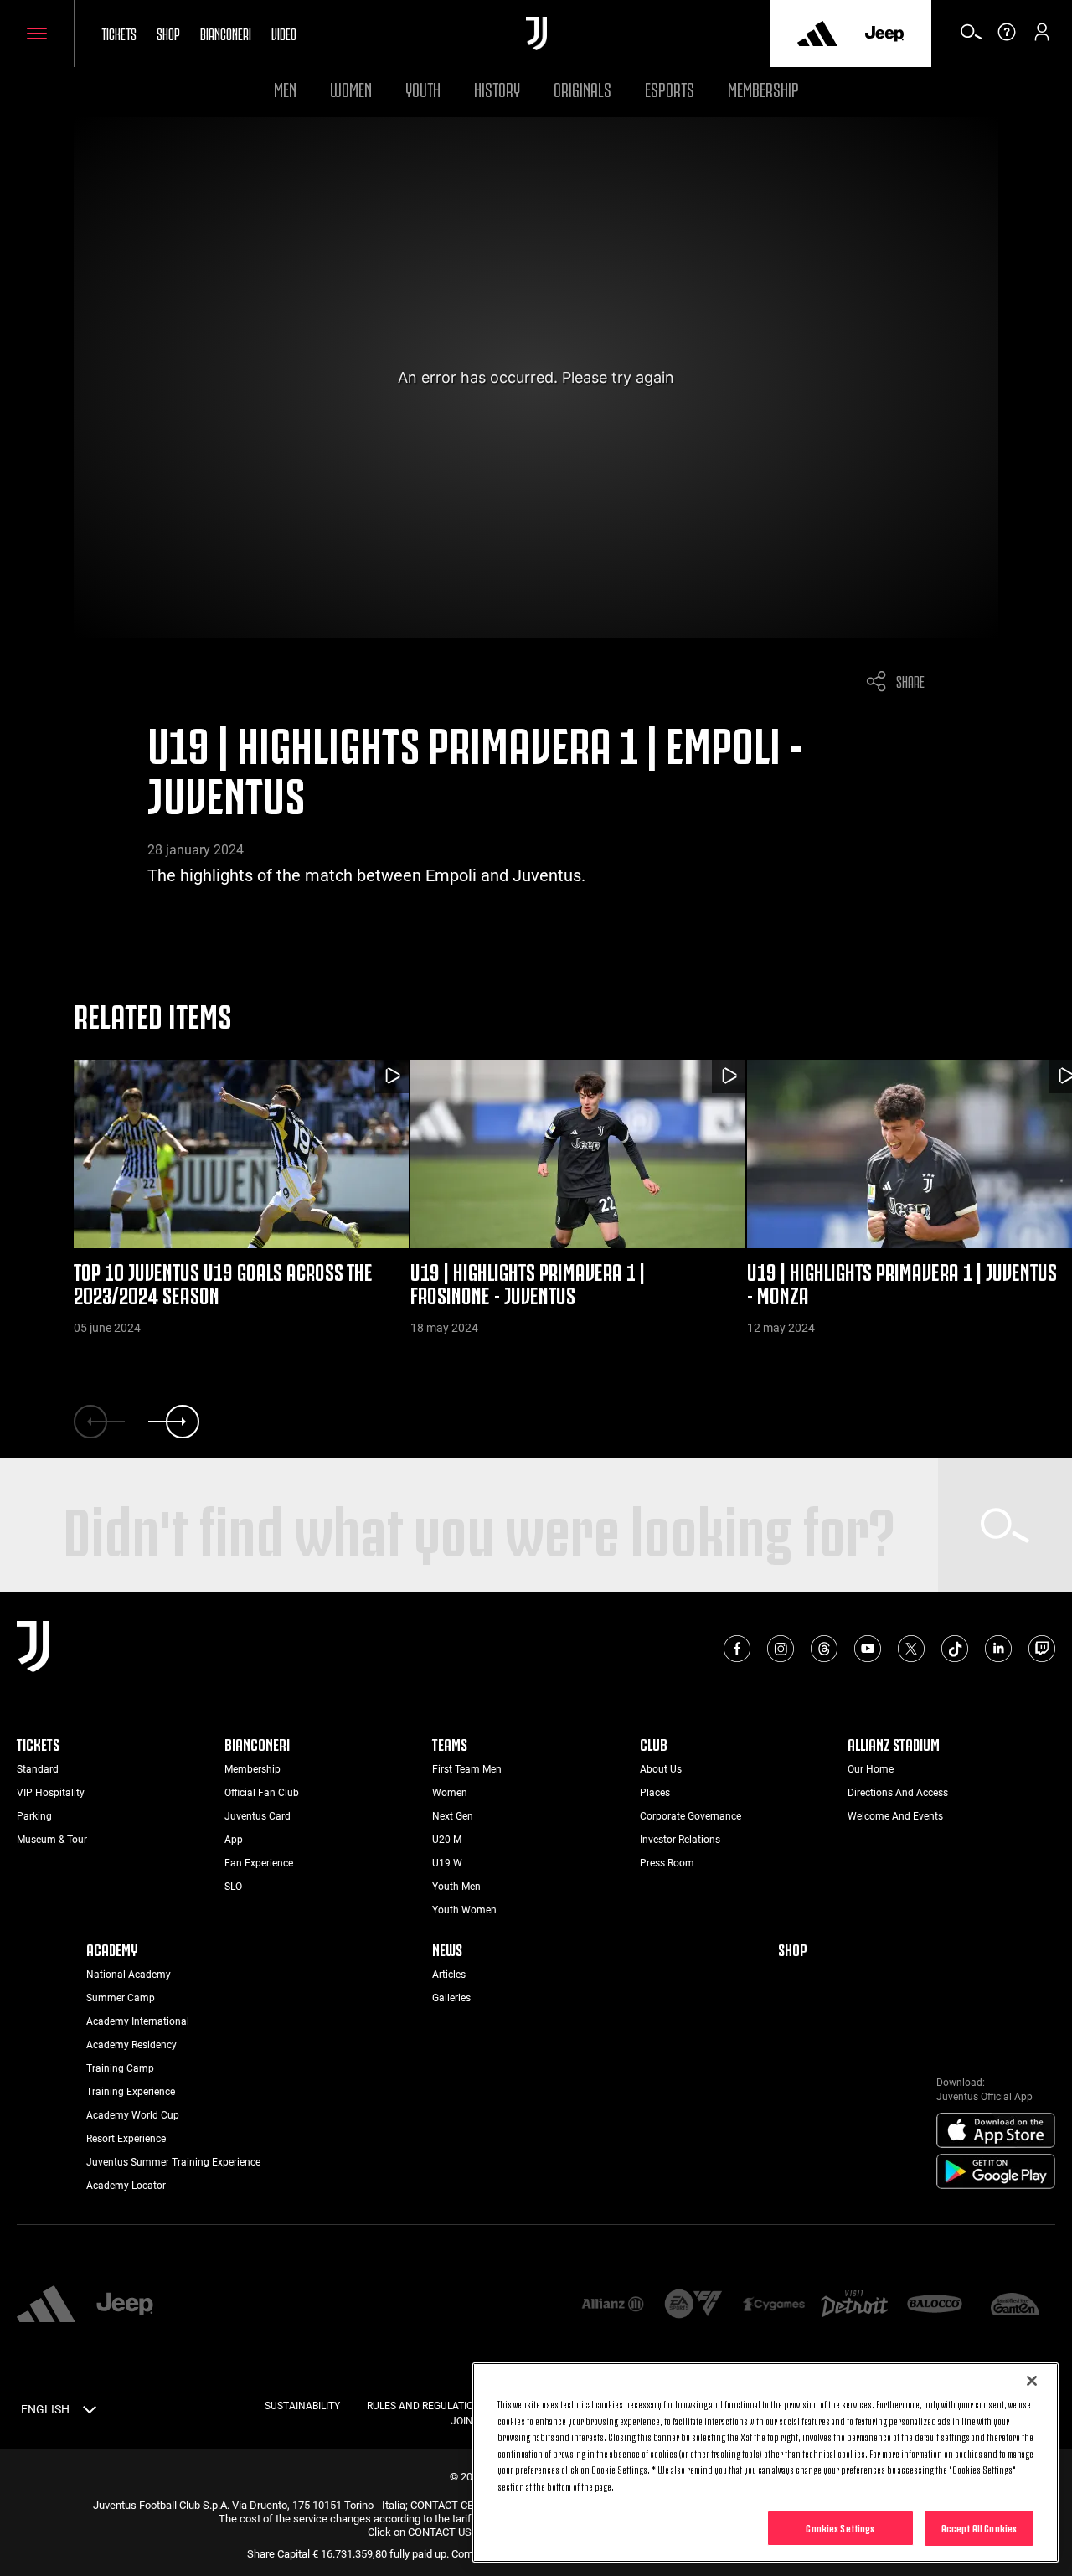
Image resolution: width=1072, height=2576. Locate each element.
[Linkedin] (998, 1649)
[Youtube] (868, 1649)
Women (351, 88)
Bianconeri (226, 33)
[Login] (1042, 38)
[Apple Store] (996, 2131)
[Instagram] (781, 1649)
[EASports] (693, 2305)
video (284, 33)
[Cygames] (774, 2305)
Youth (423, 88)
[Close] (1032, 2381)
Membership (763, 88)
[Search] (971, 38)
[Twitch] (1042, 1649)
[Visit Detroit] (854, 2305)
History (497, 88)
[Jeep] (884, 34)
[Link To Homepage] (536, 34)
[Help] (1007, 38)
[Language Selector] (90, 2413)
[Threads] (824, 1649)
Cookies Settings (840, 2527)
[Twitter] (911, 1649)
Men (285, 88)
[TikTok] (955, 1649)
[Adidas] (817, 34)
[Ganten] (1015, 2305)
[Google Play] (996, 2172)
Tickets (119, 33)
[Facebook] (737, 1649)
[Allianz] (612, 2305)
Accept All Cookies (979, 2527)
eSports (670, 88)
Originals (582, 88)
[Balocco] (935, 2305)
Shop (168, 33)
